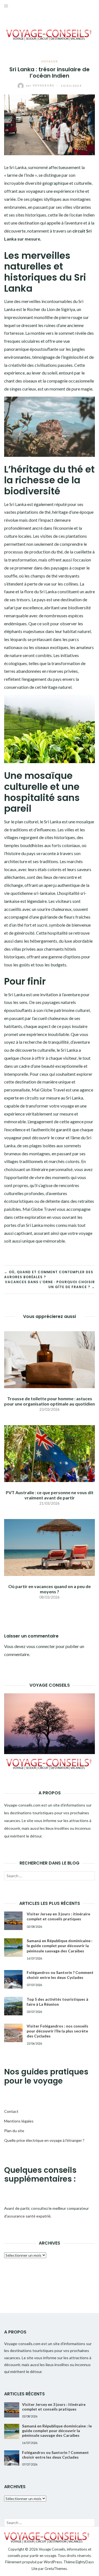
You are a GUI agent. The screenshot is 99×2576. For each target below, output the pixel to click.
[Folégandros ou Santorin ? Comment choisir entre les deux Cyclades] (13, 1979)
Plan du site (14, 2131)
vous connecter (41, 1646)
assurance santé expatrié (29, 2216)
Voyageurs (41, 85)
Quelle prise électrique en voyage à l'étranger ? (44, 2140)
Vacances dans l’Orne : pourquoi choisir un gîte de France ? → (50, 1284)
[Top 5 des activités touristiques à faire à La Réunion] (13, 2006)
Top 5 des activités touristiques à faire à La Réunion (57, 2002)
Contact (11, 2111)
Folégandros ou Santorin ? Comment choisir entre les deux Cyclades (60, 1975)
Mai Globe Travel (39, 1209)
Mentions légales (19, 2121)
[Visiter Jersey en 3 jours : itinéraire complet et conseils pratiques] (13, 1921)
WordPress (53, 2562)
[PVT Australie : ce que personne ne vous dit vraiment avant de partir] (50, 1453)
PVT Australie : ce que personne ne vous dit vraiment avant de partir (50, 1495)
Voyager (50, 61)
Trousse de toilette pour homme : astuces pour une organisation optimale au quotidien (50, 1401)
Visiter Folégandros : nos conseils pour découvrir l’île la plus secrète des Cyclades (57, 2031)
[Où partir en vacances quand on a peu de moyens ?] (50, 1547)
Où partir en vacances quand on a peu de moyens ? (50, 1589)
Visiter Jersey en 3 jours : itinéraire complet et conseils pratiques (58, 1916)
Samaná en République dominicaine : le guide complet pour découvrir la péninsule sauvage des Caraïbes (60, 1946)
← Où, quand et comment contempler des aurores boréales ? (49, 1274)
